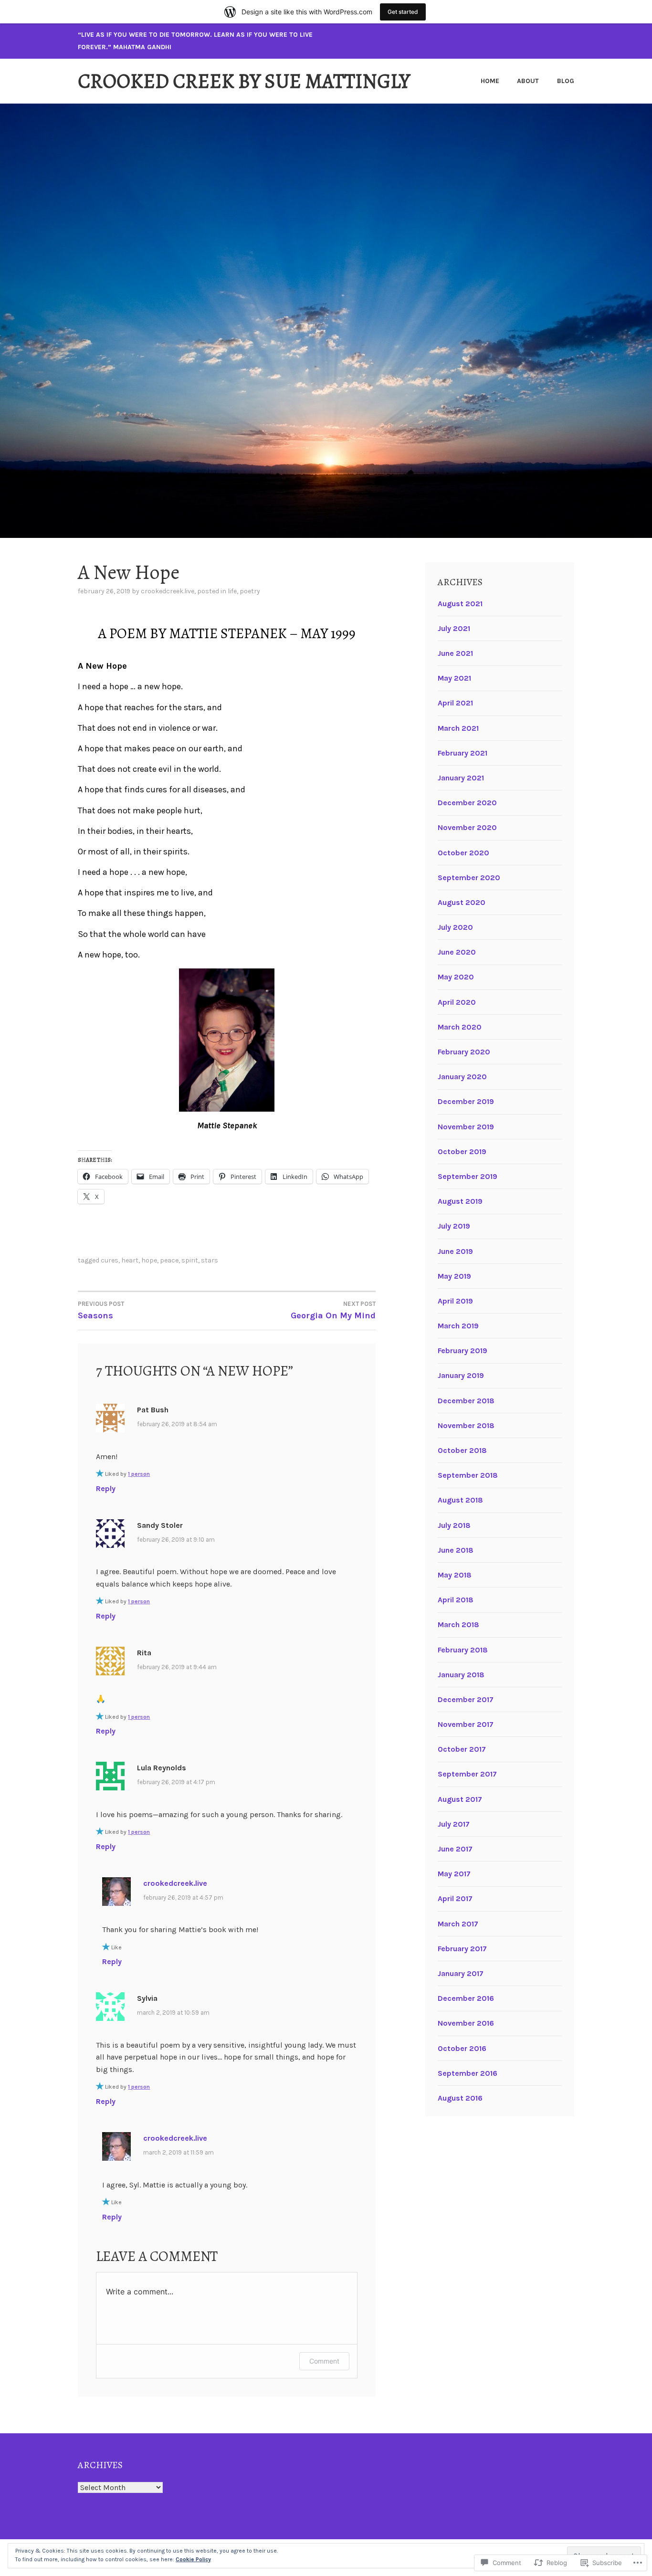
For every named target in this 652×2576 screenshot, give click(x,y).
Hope (149, 1260)
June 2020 (457, 952)
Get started (403, 12)
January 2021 (461, 778)
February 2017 (462, 1949)
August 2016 (460, 2098)
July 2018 (454, 1525)
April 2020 (457, 1002)
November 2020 (467, 827)
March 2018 (458, 1624)
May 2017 (454, 1874)
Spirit (190, 1260)
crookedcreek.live (168, 591)
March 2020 (460, 1027)
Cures (110, 1260)
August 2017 (460, 1799)
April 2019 (455, 1301)
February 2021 (463, 753)
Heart (130, 1260)
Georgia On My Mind (333, 1310)
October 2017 (462, 1749)
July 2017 (454, 1824)
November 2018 (466, 1425)
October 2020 (463, 853)
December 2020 (467, 803)
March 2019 (458, 1326)
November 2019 (466, 1127)
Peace (169, 1260)
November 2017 (466, 1724)
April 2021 (455, 703)
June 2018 (456, 1550)
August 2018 (460, 1500)
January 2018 (461, 1675)
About (528, 81)
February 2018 (463, 1650)
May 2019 (454, 1276)
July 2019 (454, 1226)
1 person (139, 1474)
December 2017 (466, 1699)
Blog (566, 81)
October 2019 (462, 1151)
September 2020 (469, 878)
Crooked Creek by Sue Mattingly (244, 81)
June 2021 (455, 653)
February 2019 (463, 1351)
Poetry (250, 591)
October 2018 (462, 1450)
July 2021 (454, 628)
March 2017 (458, 1924)
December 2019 (466, 1101)
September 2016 (468, 2073)
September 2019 (468, 1176)
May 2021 (454, 678)
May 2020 (456, 977)
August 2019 (460, 1201)
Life (232, 591)
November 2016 (466, 2023)
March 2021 (458, 728)
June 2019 (455, 1251)
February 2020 (464, 1052)
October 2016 (462, 2048)
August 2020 (462, 902)
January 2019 (461, 1375)
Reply (106, 1488)
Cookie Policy (193, 2559)
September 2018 (468, 1475)
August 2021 (460, 604)
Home (490, 81)
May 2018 (455, 1575)
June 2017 (455, 1849)
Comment (324, 2361)
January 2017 (461, 1973)
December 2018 (466, 1401)
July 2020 (455, 927)
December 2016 (466, 1998)
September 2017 (467, 1774)
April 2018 (456, 1600)
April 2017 (455, 1898)
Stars (210, 1260)
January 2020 (462, 1077)
